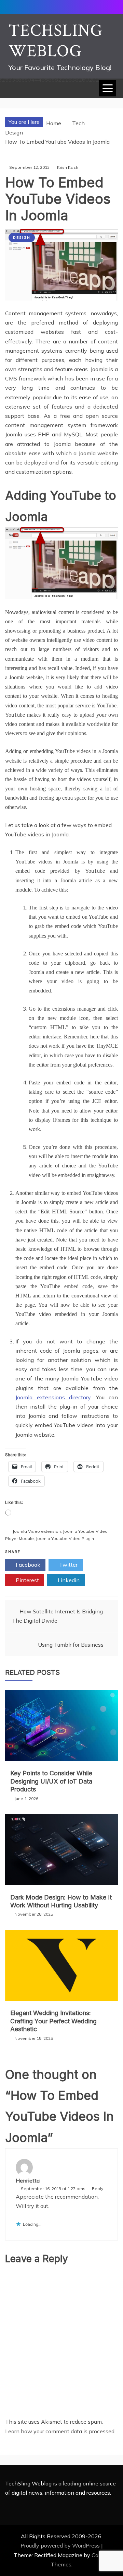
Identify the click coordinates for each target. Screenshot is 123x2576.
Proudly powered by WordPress (61, 2545)
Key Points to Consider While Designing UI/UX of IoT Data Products (51, 1781)
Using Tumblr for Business (71, 1645)
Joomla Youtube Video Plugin (65, 1538)
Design (22, 238)
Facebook (27, 1565)
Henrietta (28, 2180)
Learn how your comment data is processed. (60, 2431)
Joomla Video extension (37, 1531)
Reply (98, 2189)
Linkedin (68, 1580)
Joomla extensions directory (53, 1397)
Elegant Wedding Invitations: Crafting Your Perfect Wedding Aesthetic (53, 2021)
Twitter (68, 1565)
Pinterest (27, 1580)
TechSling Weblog (56, 41)
